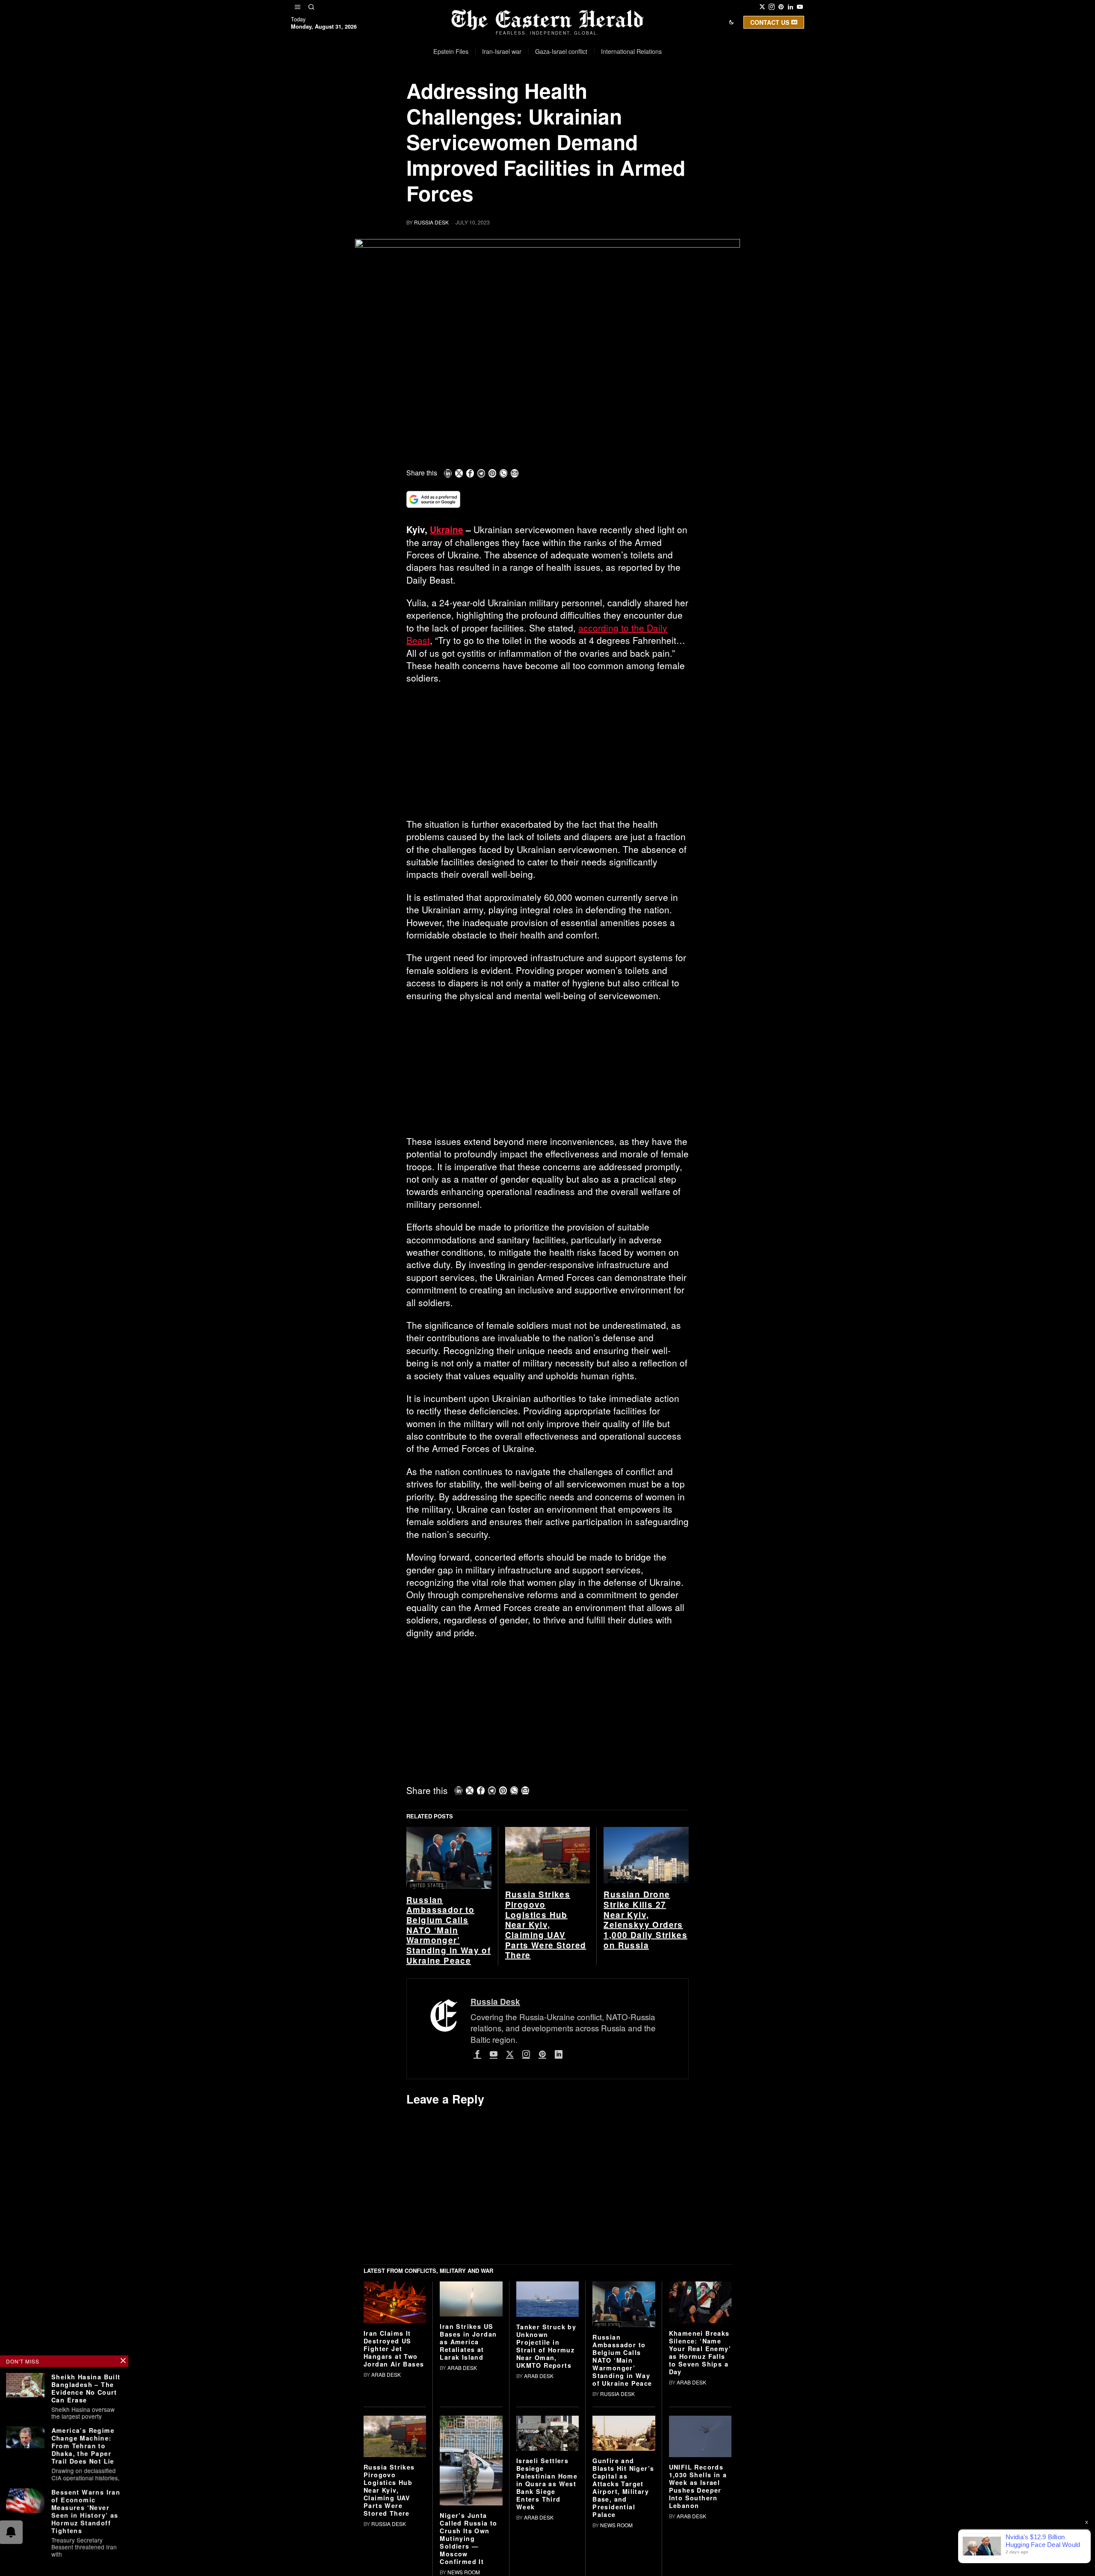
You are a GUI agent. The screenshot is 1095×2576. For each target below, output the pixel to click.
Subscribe (610, 96)
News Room (464, 2572)
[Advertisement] (547, 755)
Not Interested (541, 96)
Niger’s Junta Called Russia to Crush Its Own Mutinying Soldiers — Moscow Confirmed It (468, 2538)
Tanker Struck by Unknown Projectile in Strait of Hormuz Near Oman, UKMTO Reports (546, 2346)
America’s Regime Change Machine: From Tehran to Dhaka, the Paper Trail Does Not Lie (83, 2446)
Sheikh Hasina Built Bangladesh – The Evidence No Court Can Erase (86, 2388)
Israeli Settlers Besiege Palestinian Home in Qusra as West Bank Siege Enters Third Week (547, 2484)
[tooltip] (762, 7)
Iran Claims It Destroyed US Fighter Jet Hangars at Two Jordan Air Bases (394, 2349)
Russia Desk (431, 222)
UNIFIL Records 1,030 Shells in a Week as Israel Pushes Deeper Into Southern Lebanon (698, 2486)
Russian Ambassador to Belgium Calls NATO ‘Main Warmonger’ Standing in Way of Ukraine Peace (448, 1930)
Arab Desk (386, 2374)
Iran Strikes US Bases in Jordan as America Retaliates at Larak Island (468, 2342)
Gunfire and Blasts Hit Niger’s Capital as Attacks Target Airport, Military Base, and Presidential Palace (623, 2487)
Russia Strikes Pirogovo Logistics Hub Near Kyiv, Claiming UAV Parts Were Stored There (546, 1925)
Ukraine (447, 529)
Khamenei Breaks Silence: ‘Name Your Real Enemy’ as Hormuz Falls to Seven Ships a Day (700, 2352)
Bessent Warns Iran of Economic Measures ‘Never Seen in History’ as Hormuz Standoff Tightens (86, 2511)
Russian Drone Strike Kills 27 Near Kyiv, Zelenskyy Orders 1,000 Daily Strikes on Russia (645, 1920)
